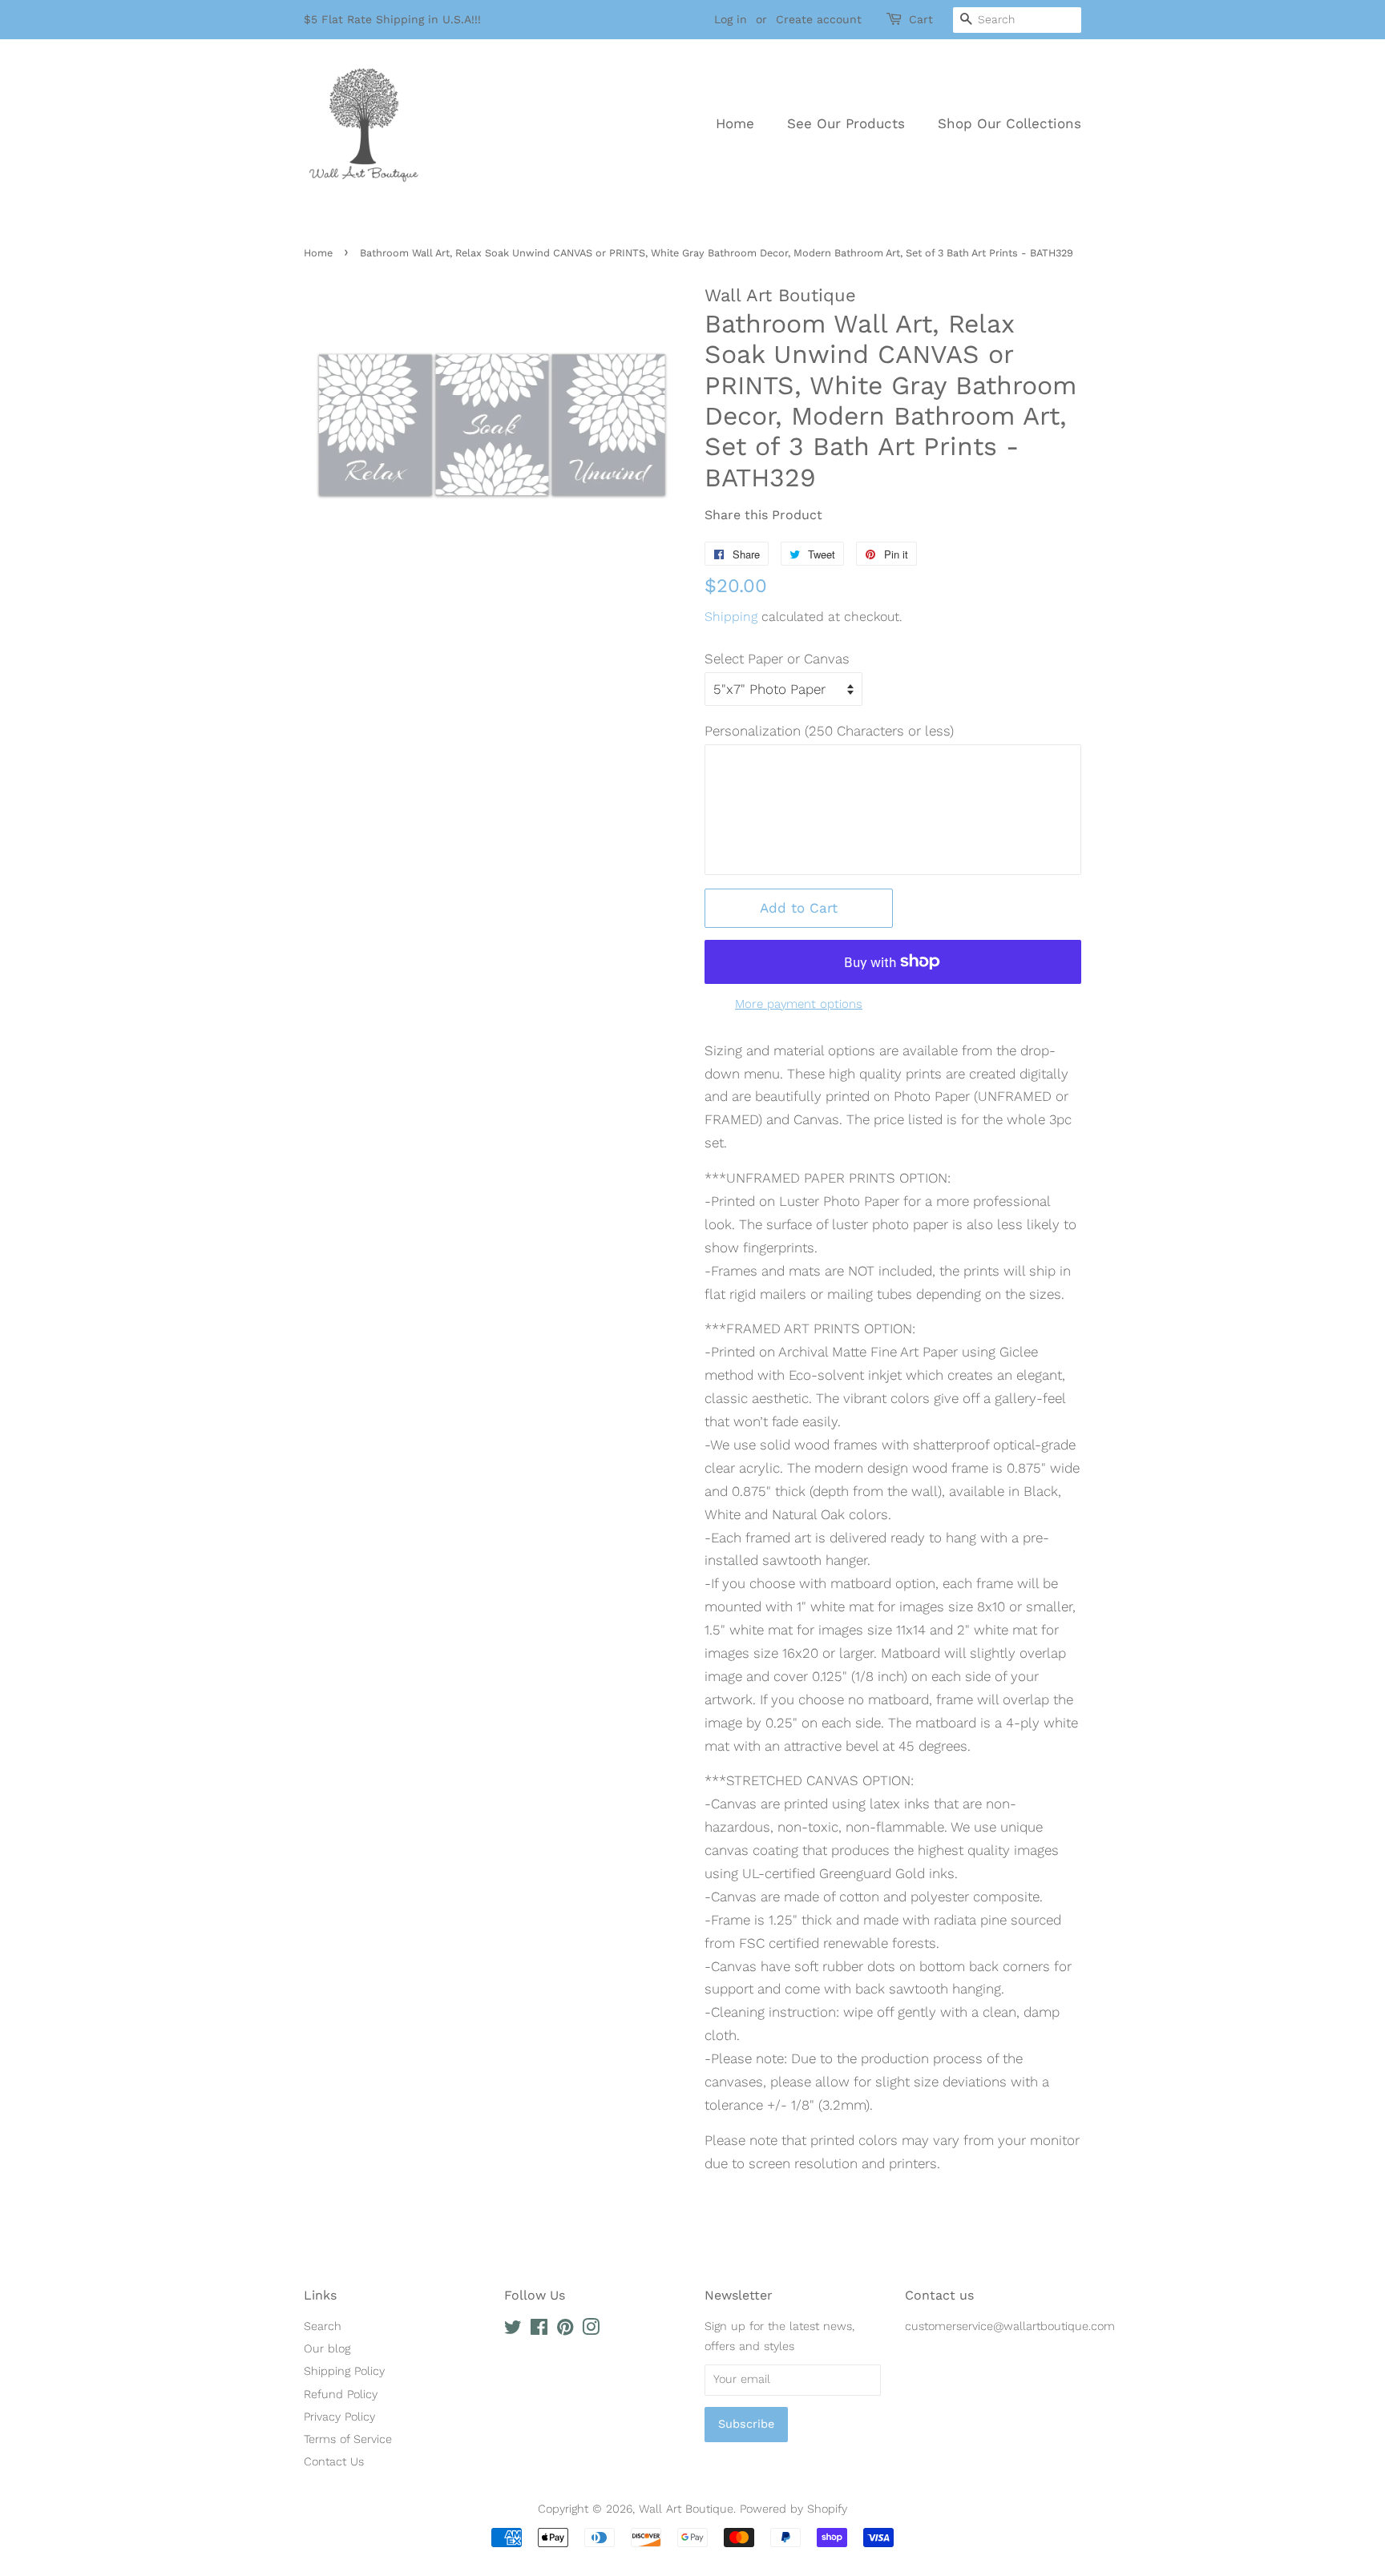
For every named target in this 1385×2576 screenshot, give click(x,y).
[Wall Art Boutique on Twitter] (513, 2330)
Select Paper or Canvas (777, 659)
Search (323, 2326)
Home (735, 123)
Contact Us (334, 2462)
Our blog (327, 2349)
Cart (921, 19)
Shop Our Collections (1009, 123)
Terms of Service (348, 2439)
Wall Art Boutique (686, 2509)
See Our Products (846, 123)
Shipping (731, 617)
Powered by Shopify (793, 2509)
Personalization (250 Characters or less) (829, 731)
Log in (731, 19)
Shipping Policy (344, 2371)
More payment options (799, 1004)
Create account (819, 19)
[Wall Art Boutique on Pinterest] (565, 2330)
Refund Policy (341, 2395)
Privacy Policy (339, 2417)
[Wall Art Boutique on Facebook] (539, 2330)
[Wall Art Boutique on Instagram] (591, 2330)
